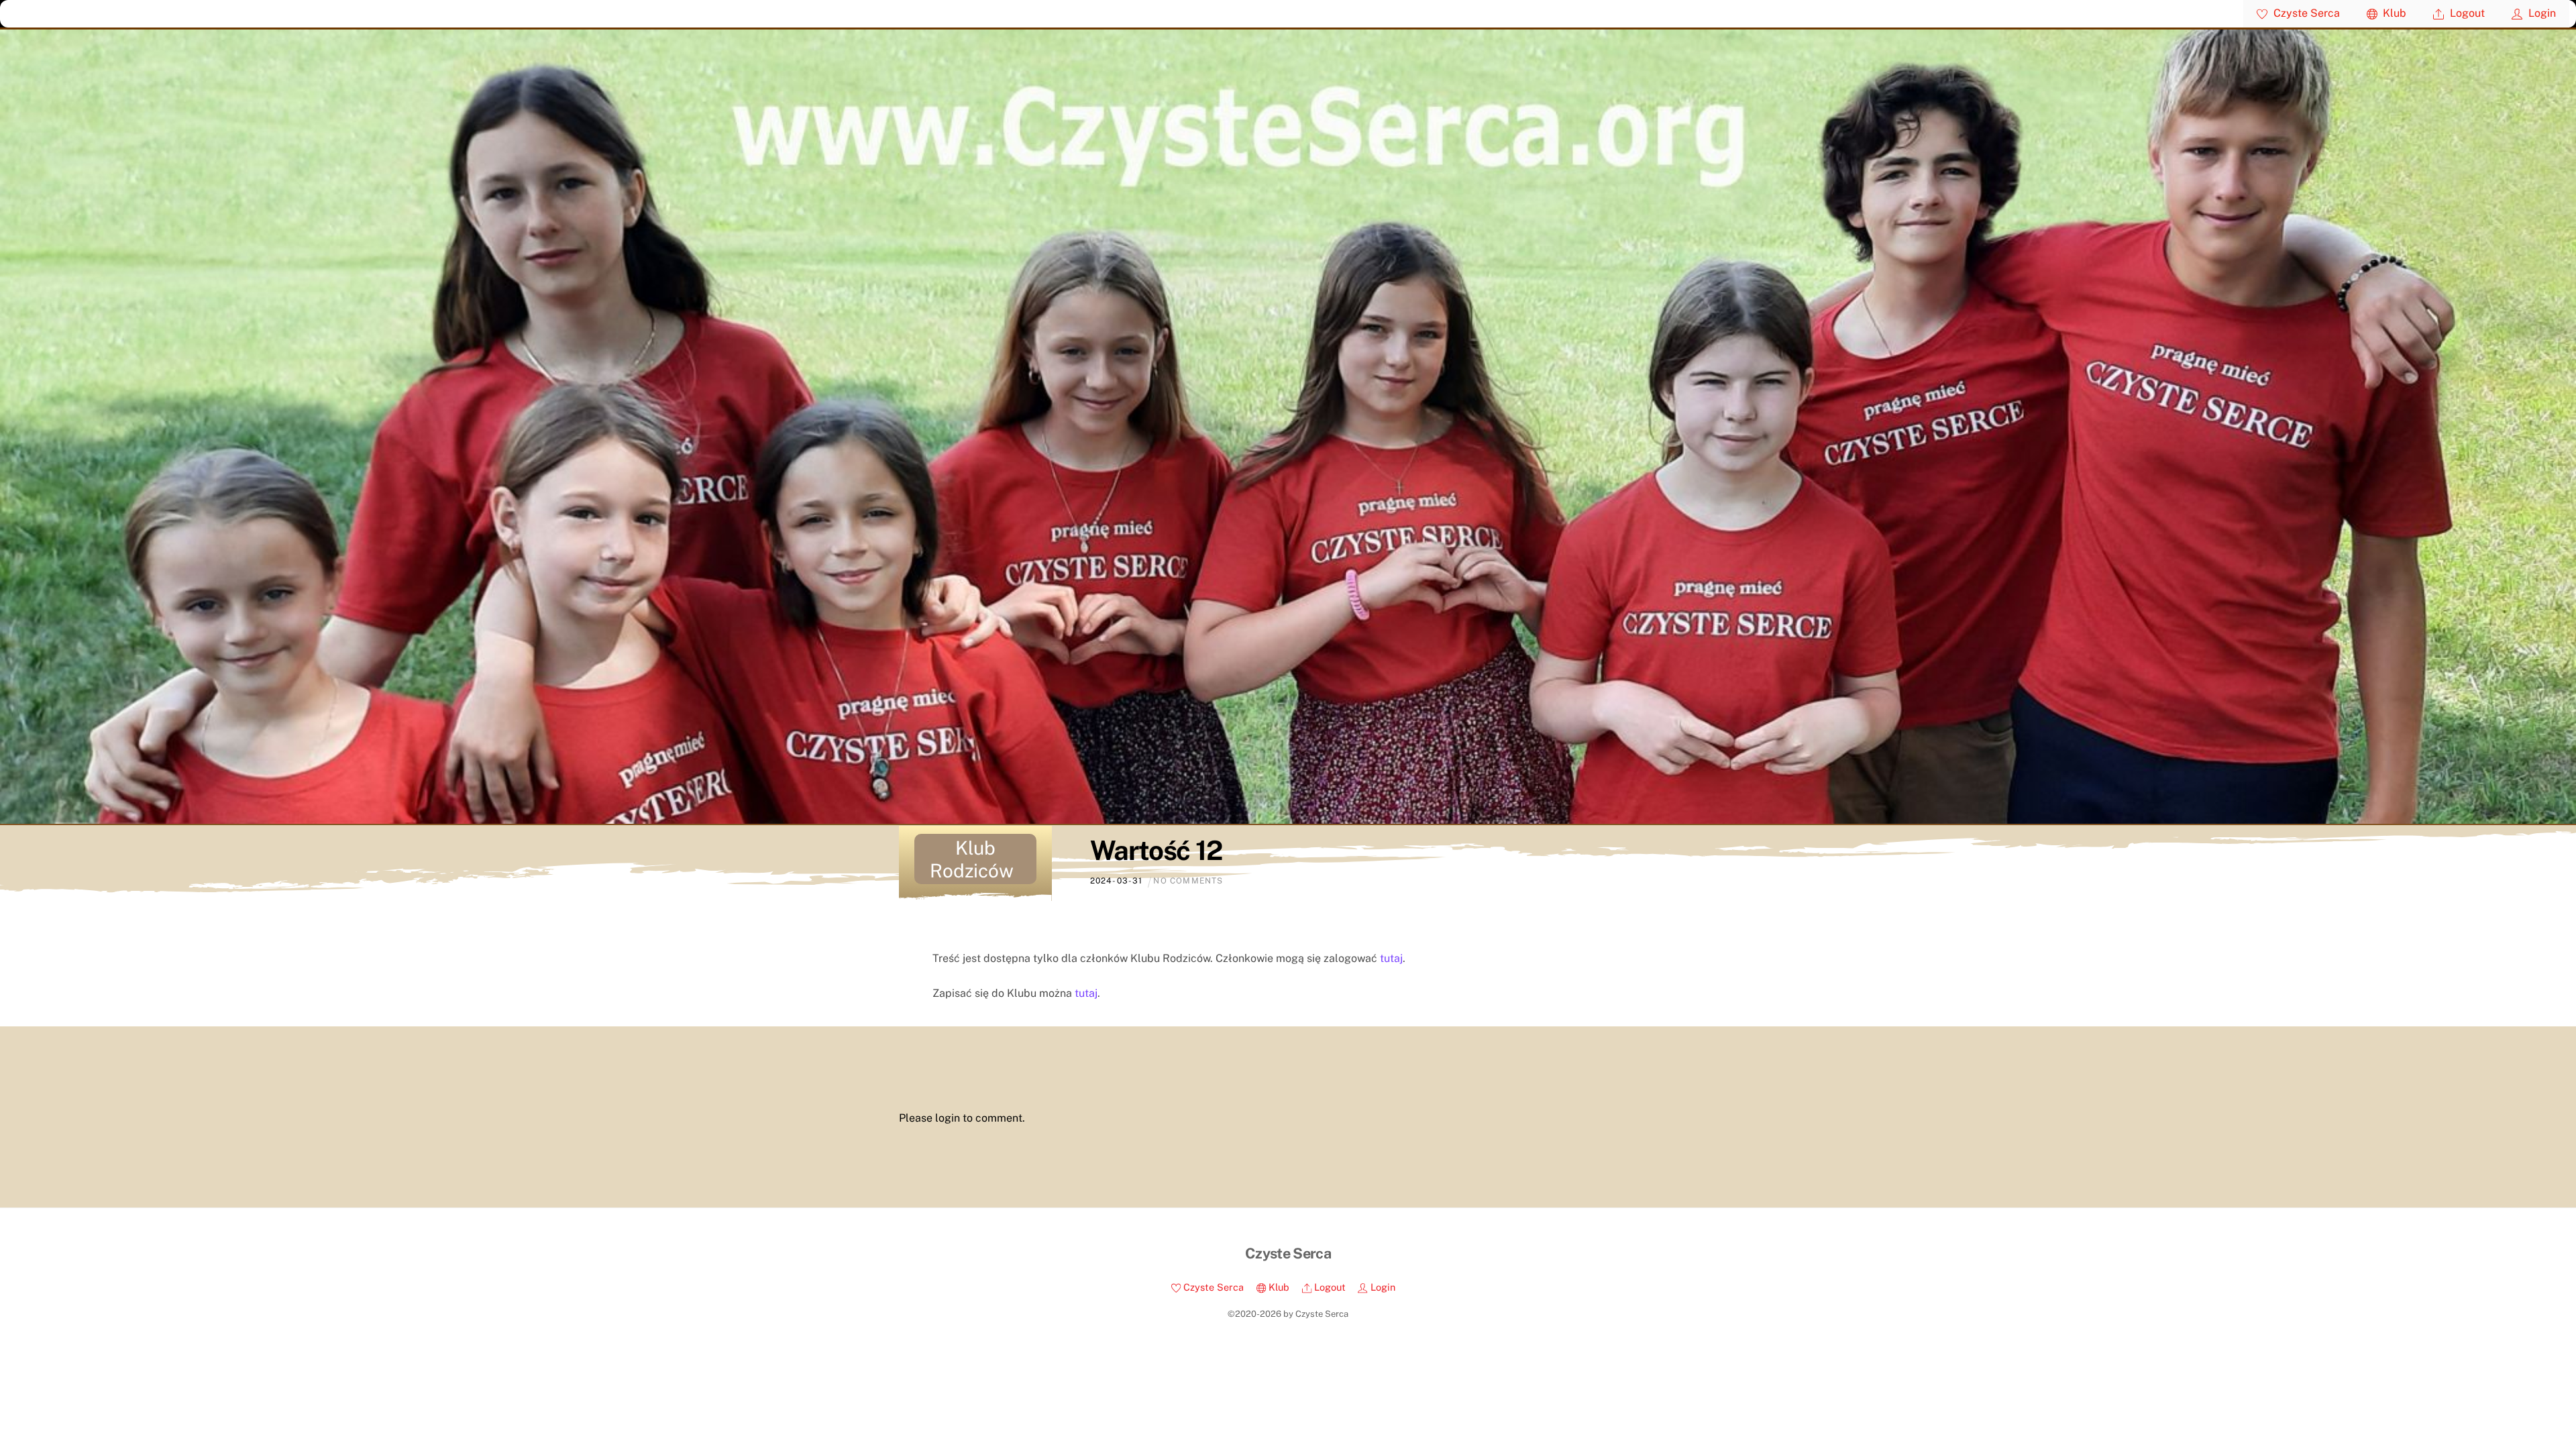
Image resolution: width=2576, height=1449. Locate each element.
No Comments (1188, 881)
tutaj (1391, 958)
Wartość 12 (1156, 850)
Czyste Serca (2305, 13)
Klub (2393, 13)
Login (2541, 13)
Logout (2466, 13)
